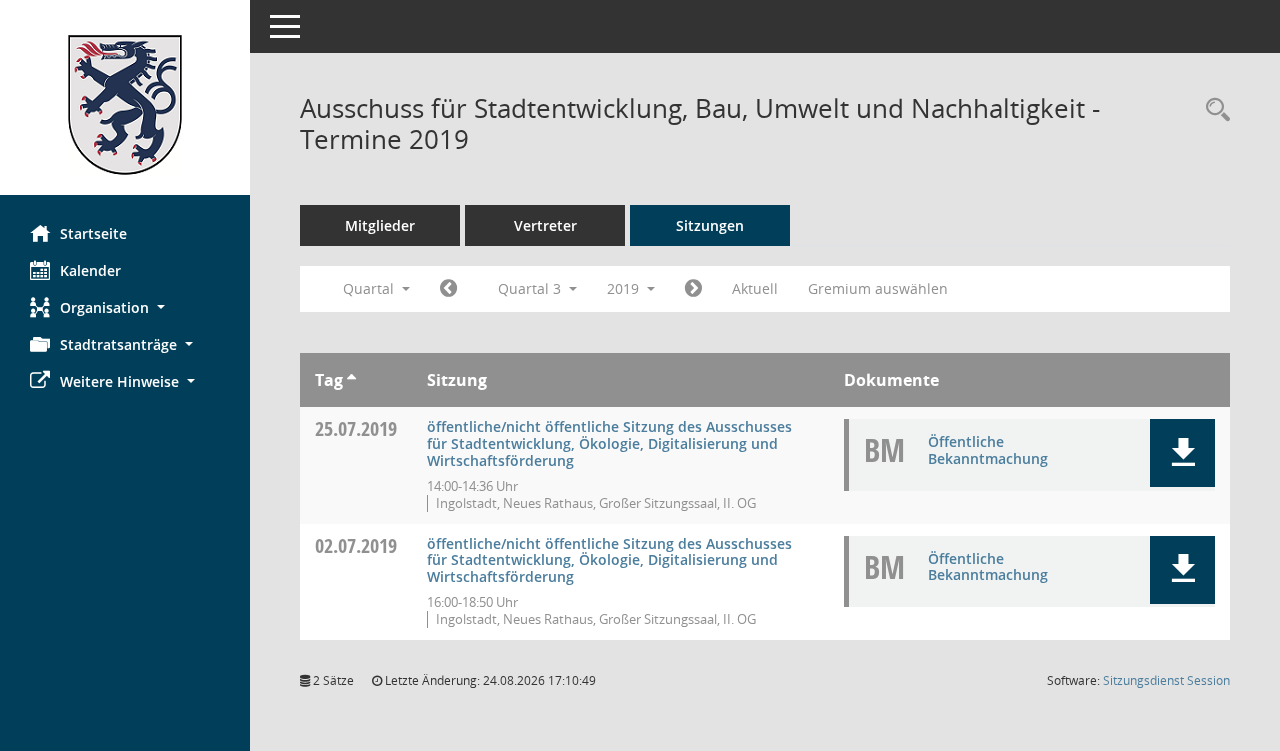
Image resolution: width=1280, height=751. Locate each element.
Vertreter (545, 225)
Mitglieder (380, 225)
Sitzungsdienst (1166, 680)
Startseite (93, 233)
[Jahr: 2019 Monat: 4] (448, 289)
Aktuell (755, 288)
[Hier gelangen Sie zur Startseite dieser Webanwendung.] (125, 105)
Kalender (90, 270)
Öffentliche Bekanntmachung (988, 450)
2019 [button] (625, 288)
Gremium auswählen (878, 288)
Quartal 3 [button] (531, 288)
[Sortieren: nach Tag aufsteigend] (351, 380)
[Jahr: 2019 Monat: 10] (693, 289)
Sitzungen (710, 225)
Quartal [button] (370, 288)
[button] (125, 307)
